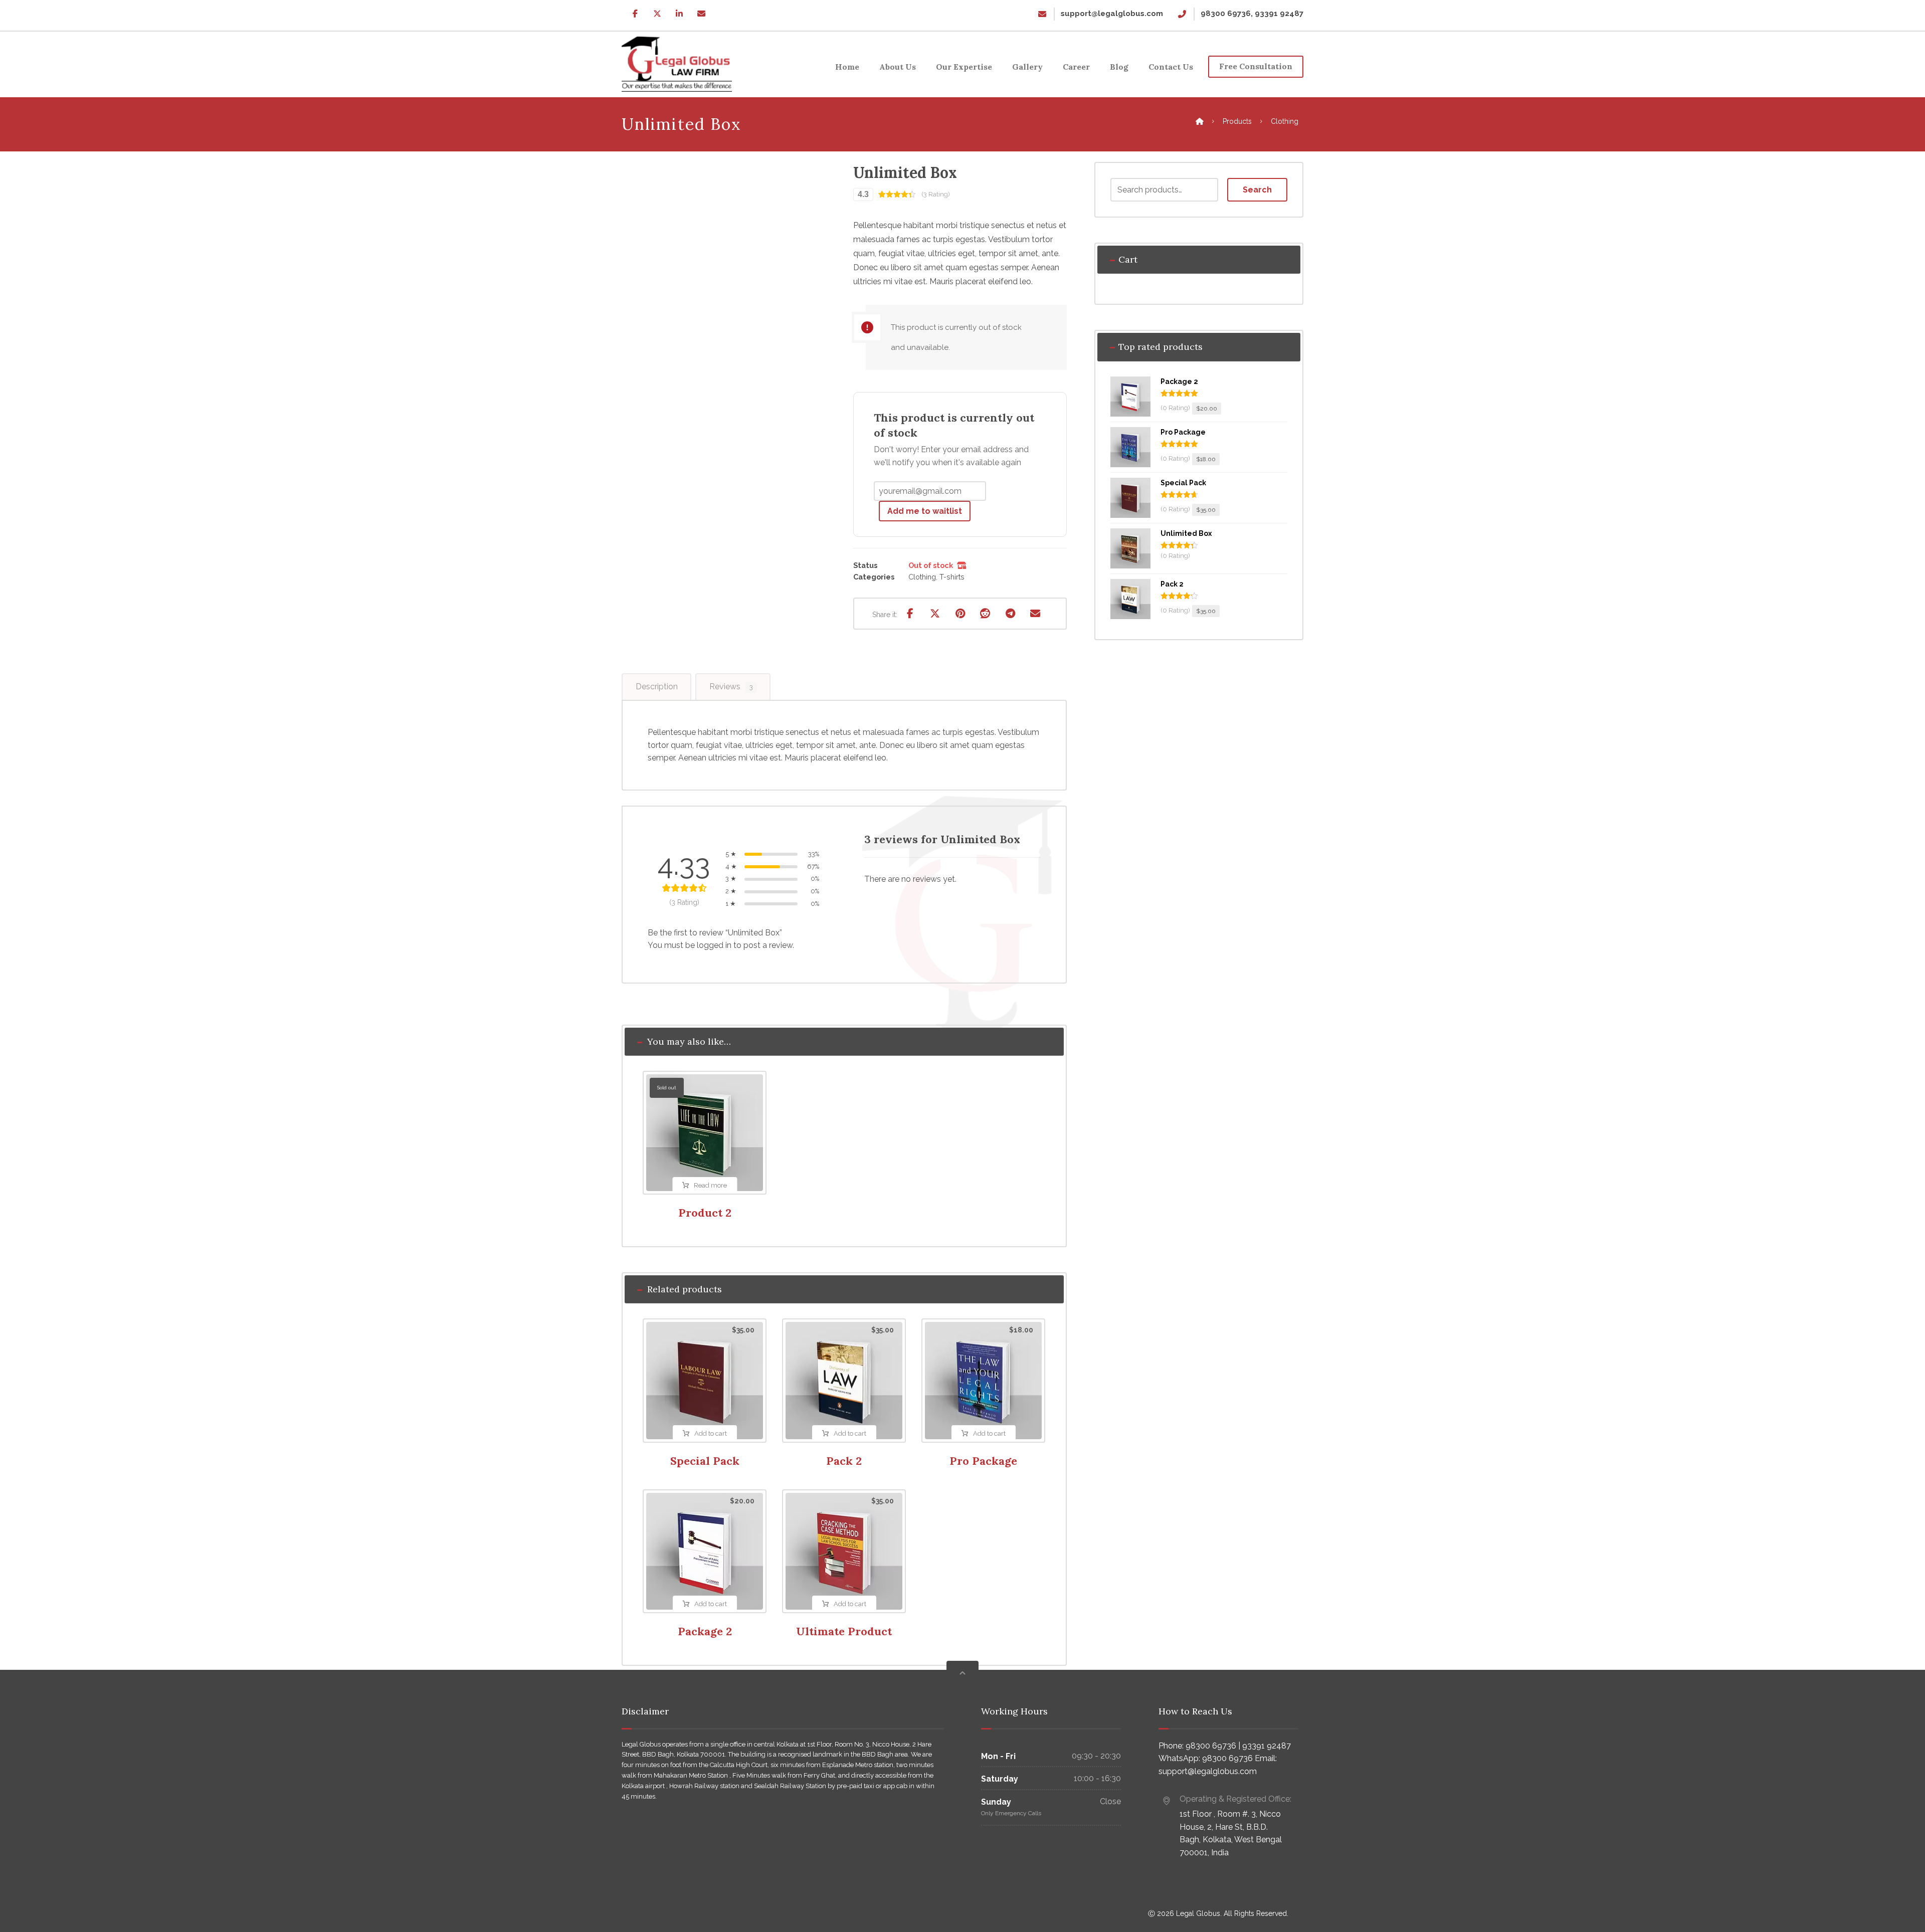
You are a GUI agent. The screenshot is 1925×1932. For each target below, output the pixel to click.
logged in (714, 945)
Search (1257, 190)
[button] (635, 14)
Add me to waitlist (925, 511)
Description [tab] (657, 687)
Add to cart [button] (711, 1433)
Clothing (922, 577)
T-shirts (952, 577)
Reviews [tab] (731, 687)
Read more (710, 1185)
